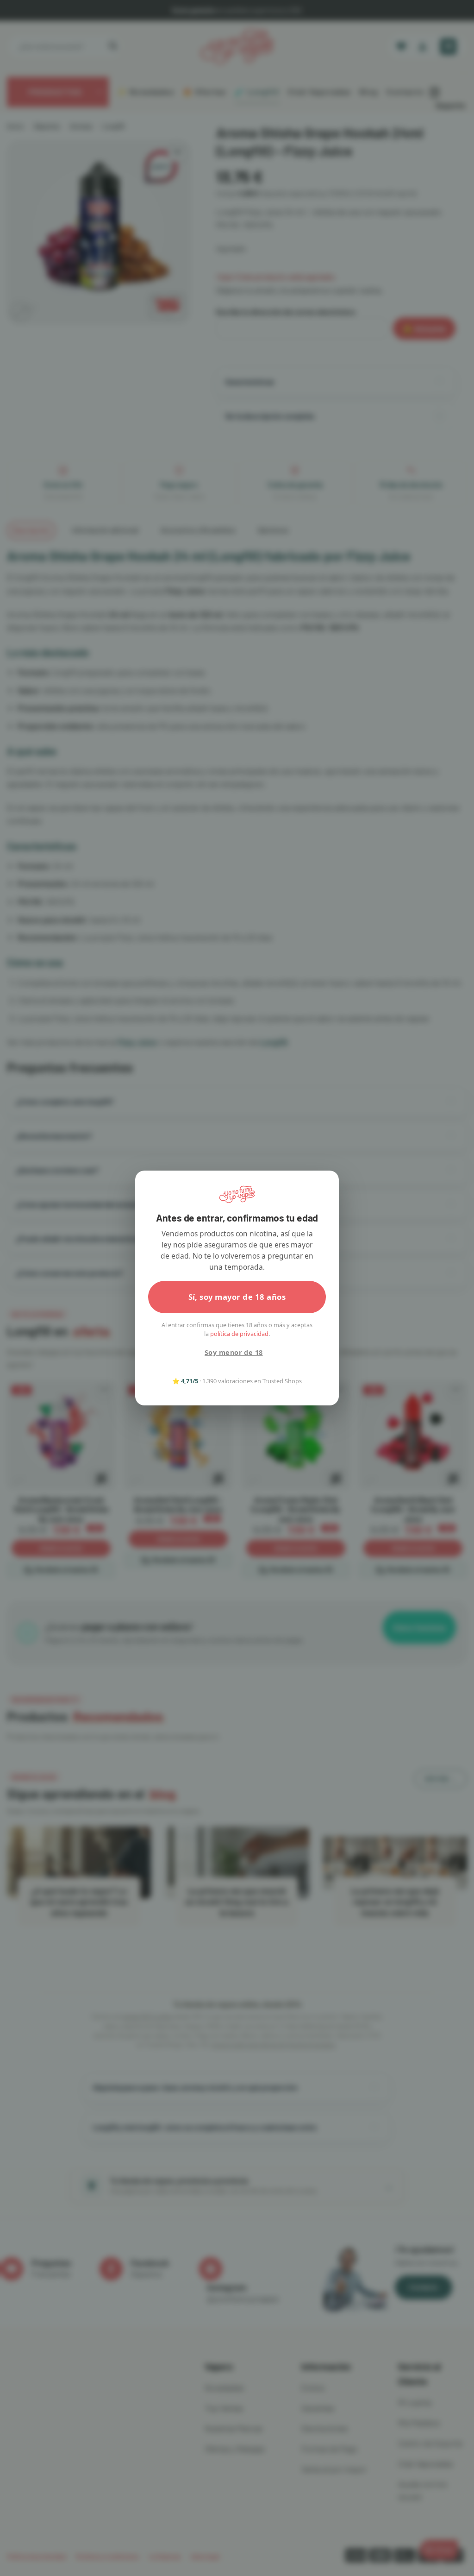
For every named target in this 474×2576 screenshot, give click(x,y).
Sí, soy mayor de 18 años (237, 1297)
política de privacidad (239, 1334)
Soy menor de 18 (234, 1352)
